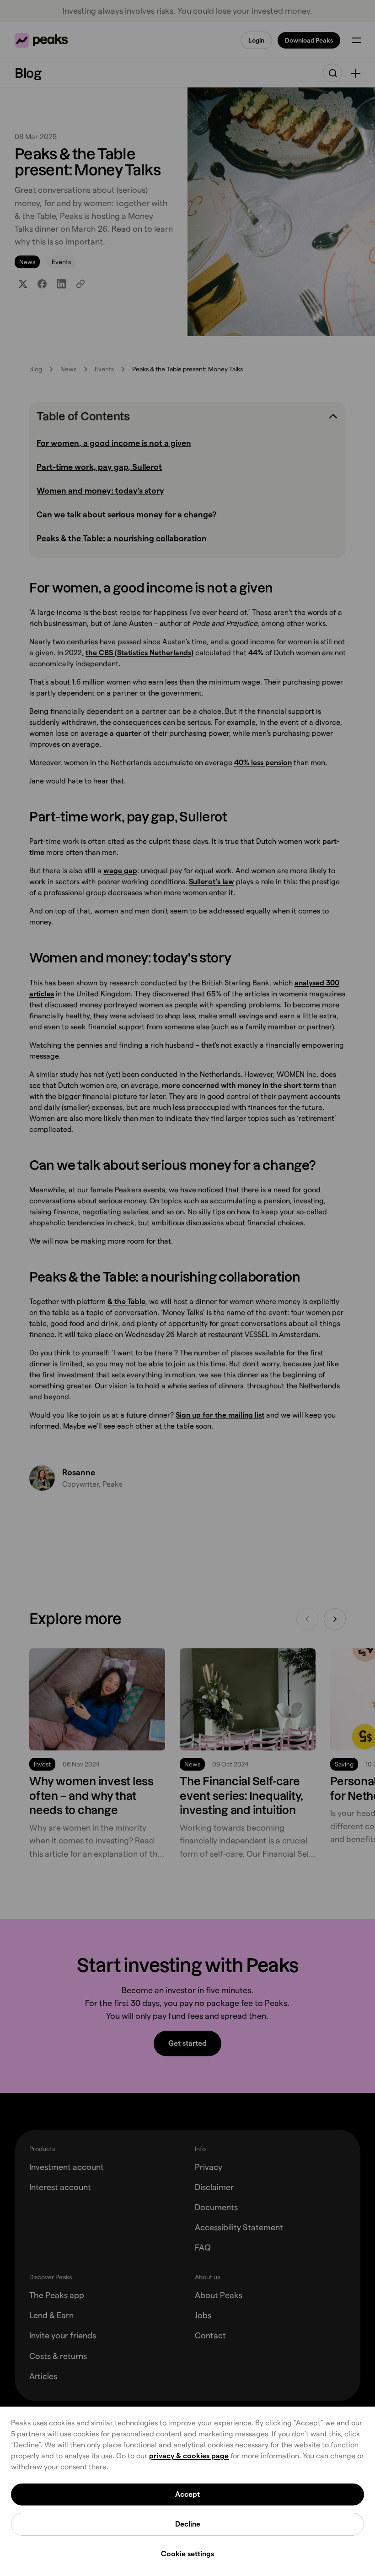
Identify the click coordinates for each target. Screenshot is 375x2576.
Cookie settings (187, 2554)
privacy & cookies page (189, 2456)
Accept (187, 2494)
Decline (188, 2524)
